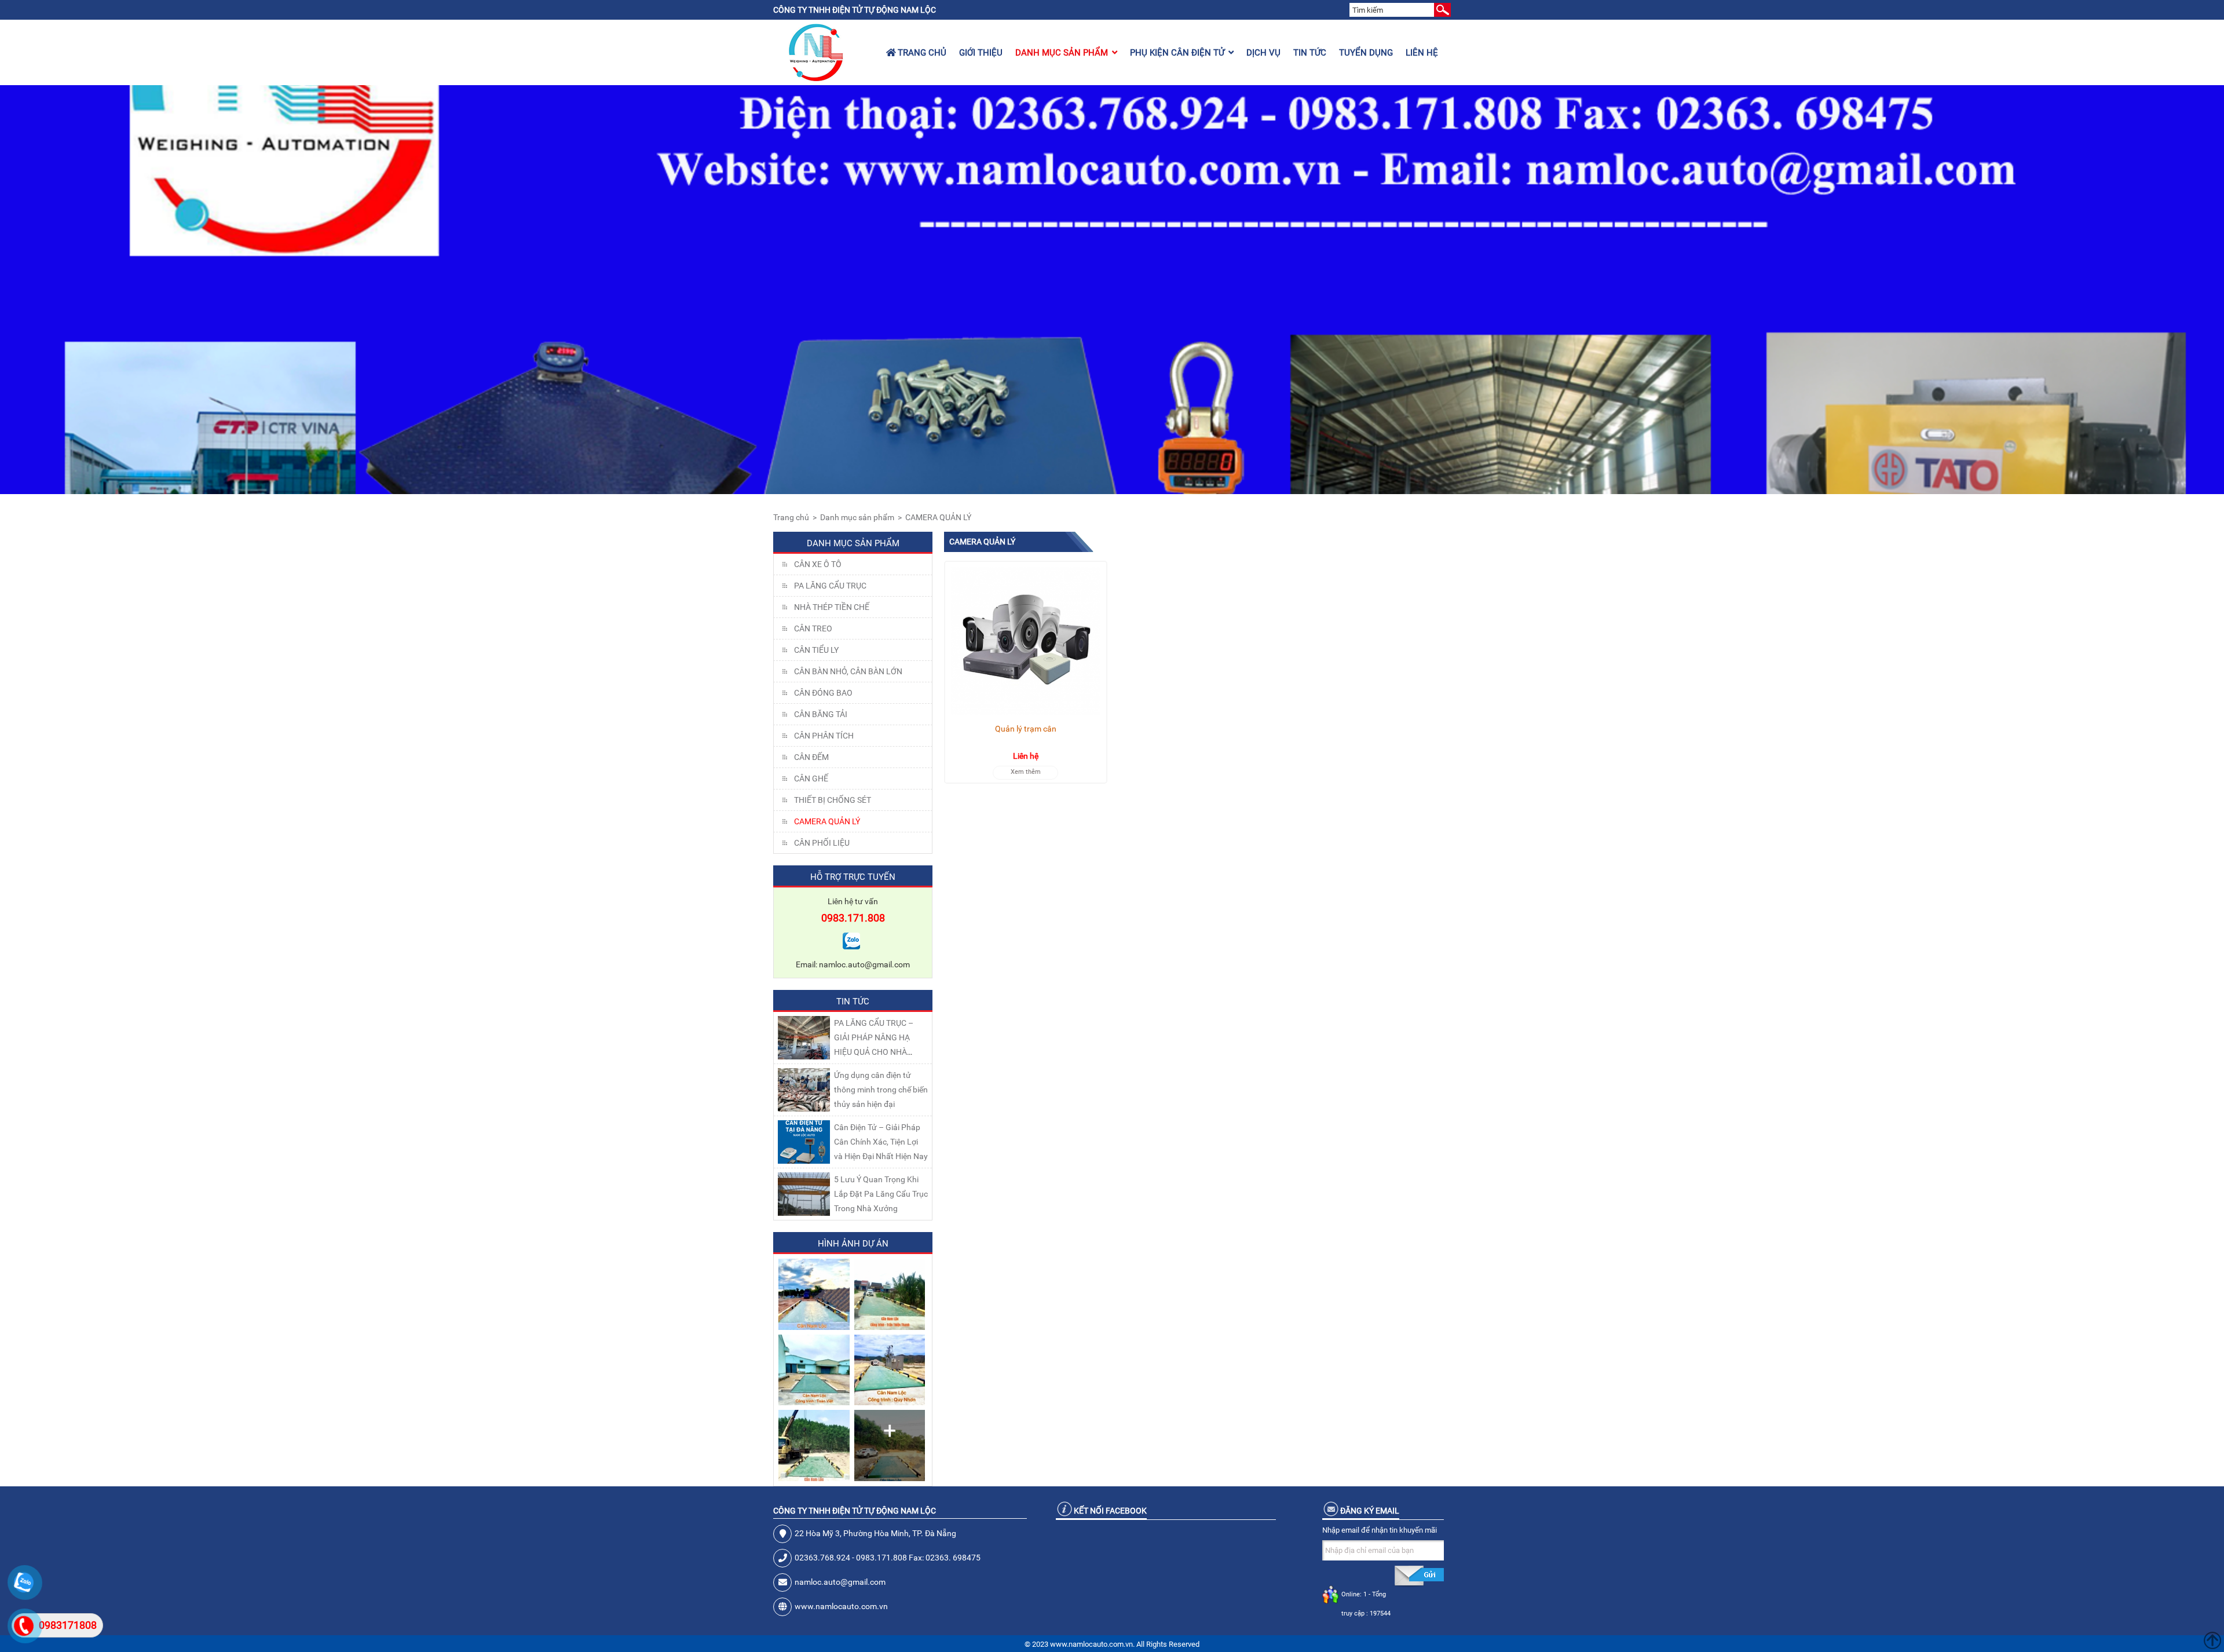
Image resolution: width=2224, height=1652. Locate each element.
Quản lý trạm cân (1026, 729)
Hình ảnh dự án (853, 1244)
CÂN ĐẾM (811, 757)
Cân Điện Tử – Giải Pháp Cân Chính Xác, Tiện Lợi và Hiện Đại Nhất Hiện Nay (881, 1142)
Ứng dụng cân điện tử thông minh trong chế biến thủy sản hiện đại (881, 1090)
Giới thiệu (981, 53)
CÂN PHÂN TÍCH (824, 736)
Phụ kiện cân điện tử (1177, 53)
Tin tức (1310, 53)
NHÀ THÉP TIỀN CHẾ (832, 607)
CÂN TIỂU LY (816, 650)
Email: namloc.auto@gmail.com (853, 964)
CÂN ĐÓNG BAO (823, 693)
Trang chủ (921, 53)
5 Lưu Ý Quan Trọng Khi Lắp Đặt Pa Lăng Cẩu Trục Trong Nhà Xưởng (881, 1194)
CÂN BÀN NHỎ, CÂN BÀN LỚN (848, 671)
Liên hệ (1422, 53)
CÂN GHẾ (811, 779)
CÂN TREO (813, 628)
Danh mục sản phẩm (1062, 53)
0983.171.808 (853, 918)
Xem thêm (1026, 772)
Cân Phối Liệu (822, 843)
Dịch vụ (1263, 53)
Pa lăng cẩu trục (830, 586)
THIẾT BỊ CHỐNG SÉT (833, 800)
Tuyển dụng (1366, 53)
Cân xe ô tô (818, 564)
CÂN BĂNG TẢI (821, 714)
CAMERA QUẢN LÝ (938, 517)
